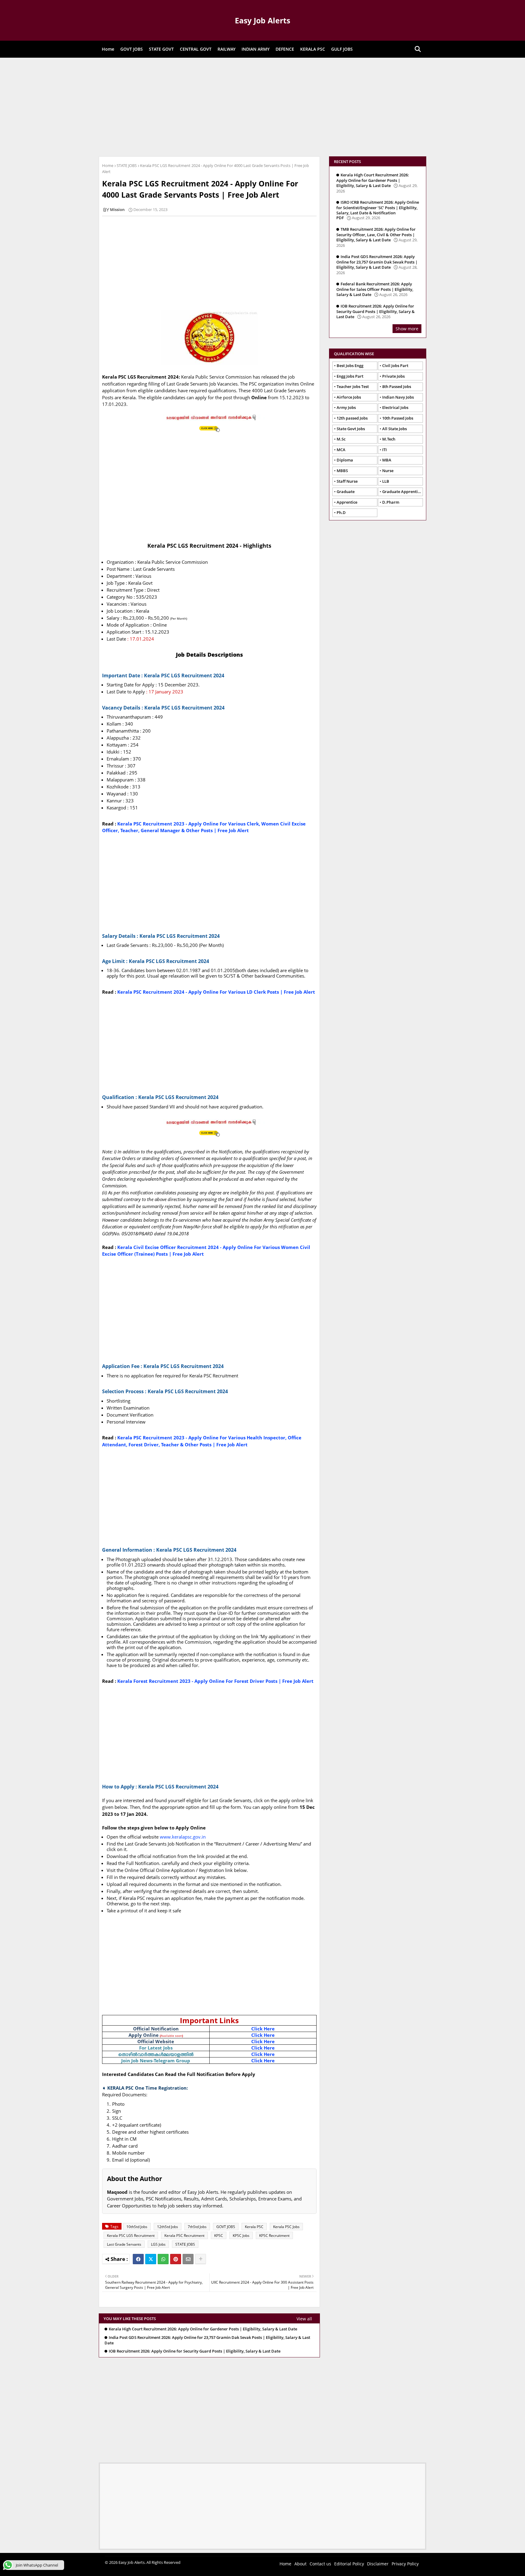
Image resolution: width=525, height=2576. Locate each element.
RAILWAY (226, 49)
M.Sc (341, 439)
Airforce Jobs (349, 397)
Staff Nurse (347, 481)
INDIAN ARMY (256, 49)
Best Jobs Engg (350, 366)
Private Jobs (393, 376)
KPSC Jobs (241, 2236)
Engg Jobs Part (350, 376)
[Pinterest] (176, 2259)
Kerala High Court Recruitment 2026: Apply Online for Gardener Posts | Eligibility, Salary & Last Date (203, 2329)
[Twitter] (151, 2259)
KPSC (219, 2236)
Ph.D (341, 512)
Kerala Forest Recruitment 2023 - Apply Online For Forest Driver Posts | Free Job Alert (215, 1681)
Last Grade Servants (124, 2244)
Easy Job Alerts (262, 20)
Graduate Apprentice (402, 492)
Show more (407, 329)
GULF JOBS (342, 49)
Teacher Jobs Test (353, 386)
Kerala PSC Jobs (286, 2227)
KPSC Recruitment (274, 2236)
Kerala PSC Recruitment (184, 2236)
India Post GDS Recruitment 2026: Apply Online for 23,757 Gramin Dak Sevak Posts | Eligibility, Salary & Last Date (207, 2340)
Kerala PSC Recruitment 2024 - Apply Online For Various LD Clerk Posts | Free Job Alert (216, 992)
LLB (386, 481)
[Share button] (201, 2259)
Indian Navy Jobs (398, 397)
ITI (384, 450)
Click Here (263, 2029)
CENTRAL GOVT (196, 49)
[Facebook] (138, 2259)
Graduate (346, 492)
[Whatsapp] (163, 2259)
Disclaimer (378, 2564)
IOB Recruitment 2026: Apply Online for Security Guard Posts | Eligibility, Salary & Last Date (195, 2351)
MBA (387, 460)
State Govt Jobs (351, 429)
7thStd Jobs (197, 2227)
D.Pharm (391, 502)
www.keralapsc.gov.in (183, 1837)
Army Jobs (346, 407)
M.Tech (389, 439)
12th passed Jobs (352, 418)
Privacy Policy (405, 2564)
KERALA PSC (313, 49)
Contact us (320, 2564)
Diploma (345, 460)
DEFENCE (285, 49)
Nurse (388, 471)
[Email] (188, 2259)
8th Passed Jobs (397, 386)
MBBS (342, 471)
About (300, 2564)
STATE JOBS (127, 165)
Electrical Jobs (395, 407)
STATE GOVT (161, 49)
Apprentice (347, 502)
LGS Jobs (158, 2244)
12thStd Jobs (168, 2227)
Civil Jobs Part (395, 366)
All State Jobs (395, 429)
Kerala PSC (254, 2227)
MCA (341, 450)
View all (304, 2319)
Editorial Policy (349, 2564)
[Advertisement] (262, 106)
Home (108, 49)
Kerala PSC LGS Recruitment (131, 2236)
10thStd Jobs (137, 2227)
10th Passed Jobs (398, 418)
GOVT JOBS (132, 49)
